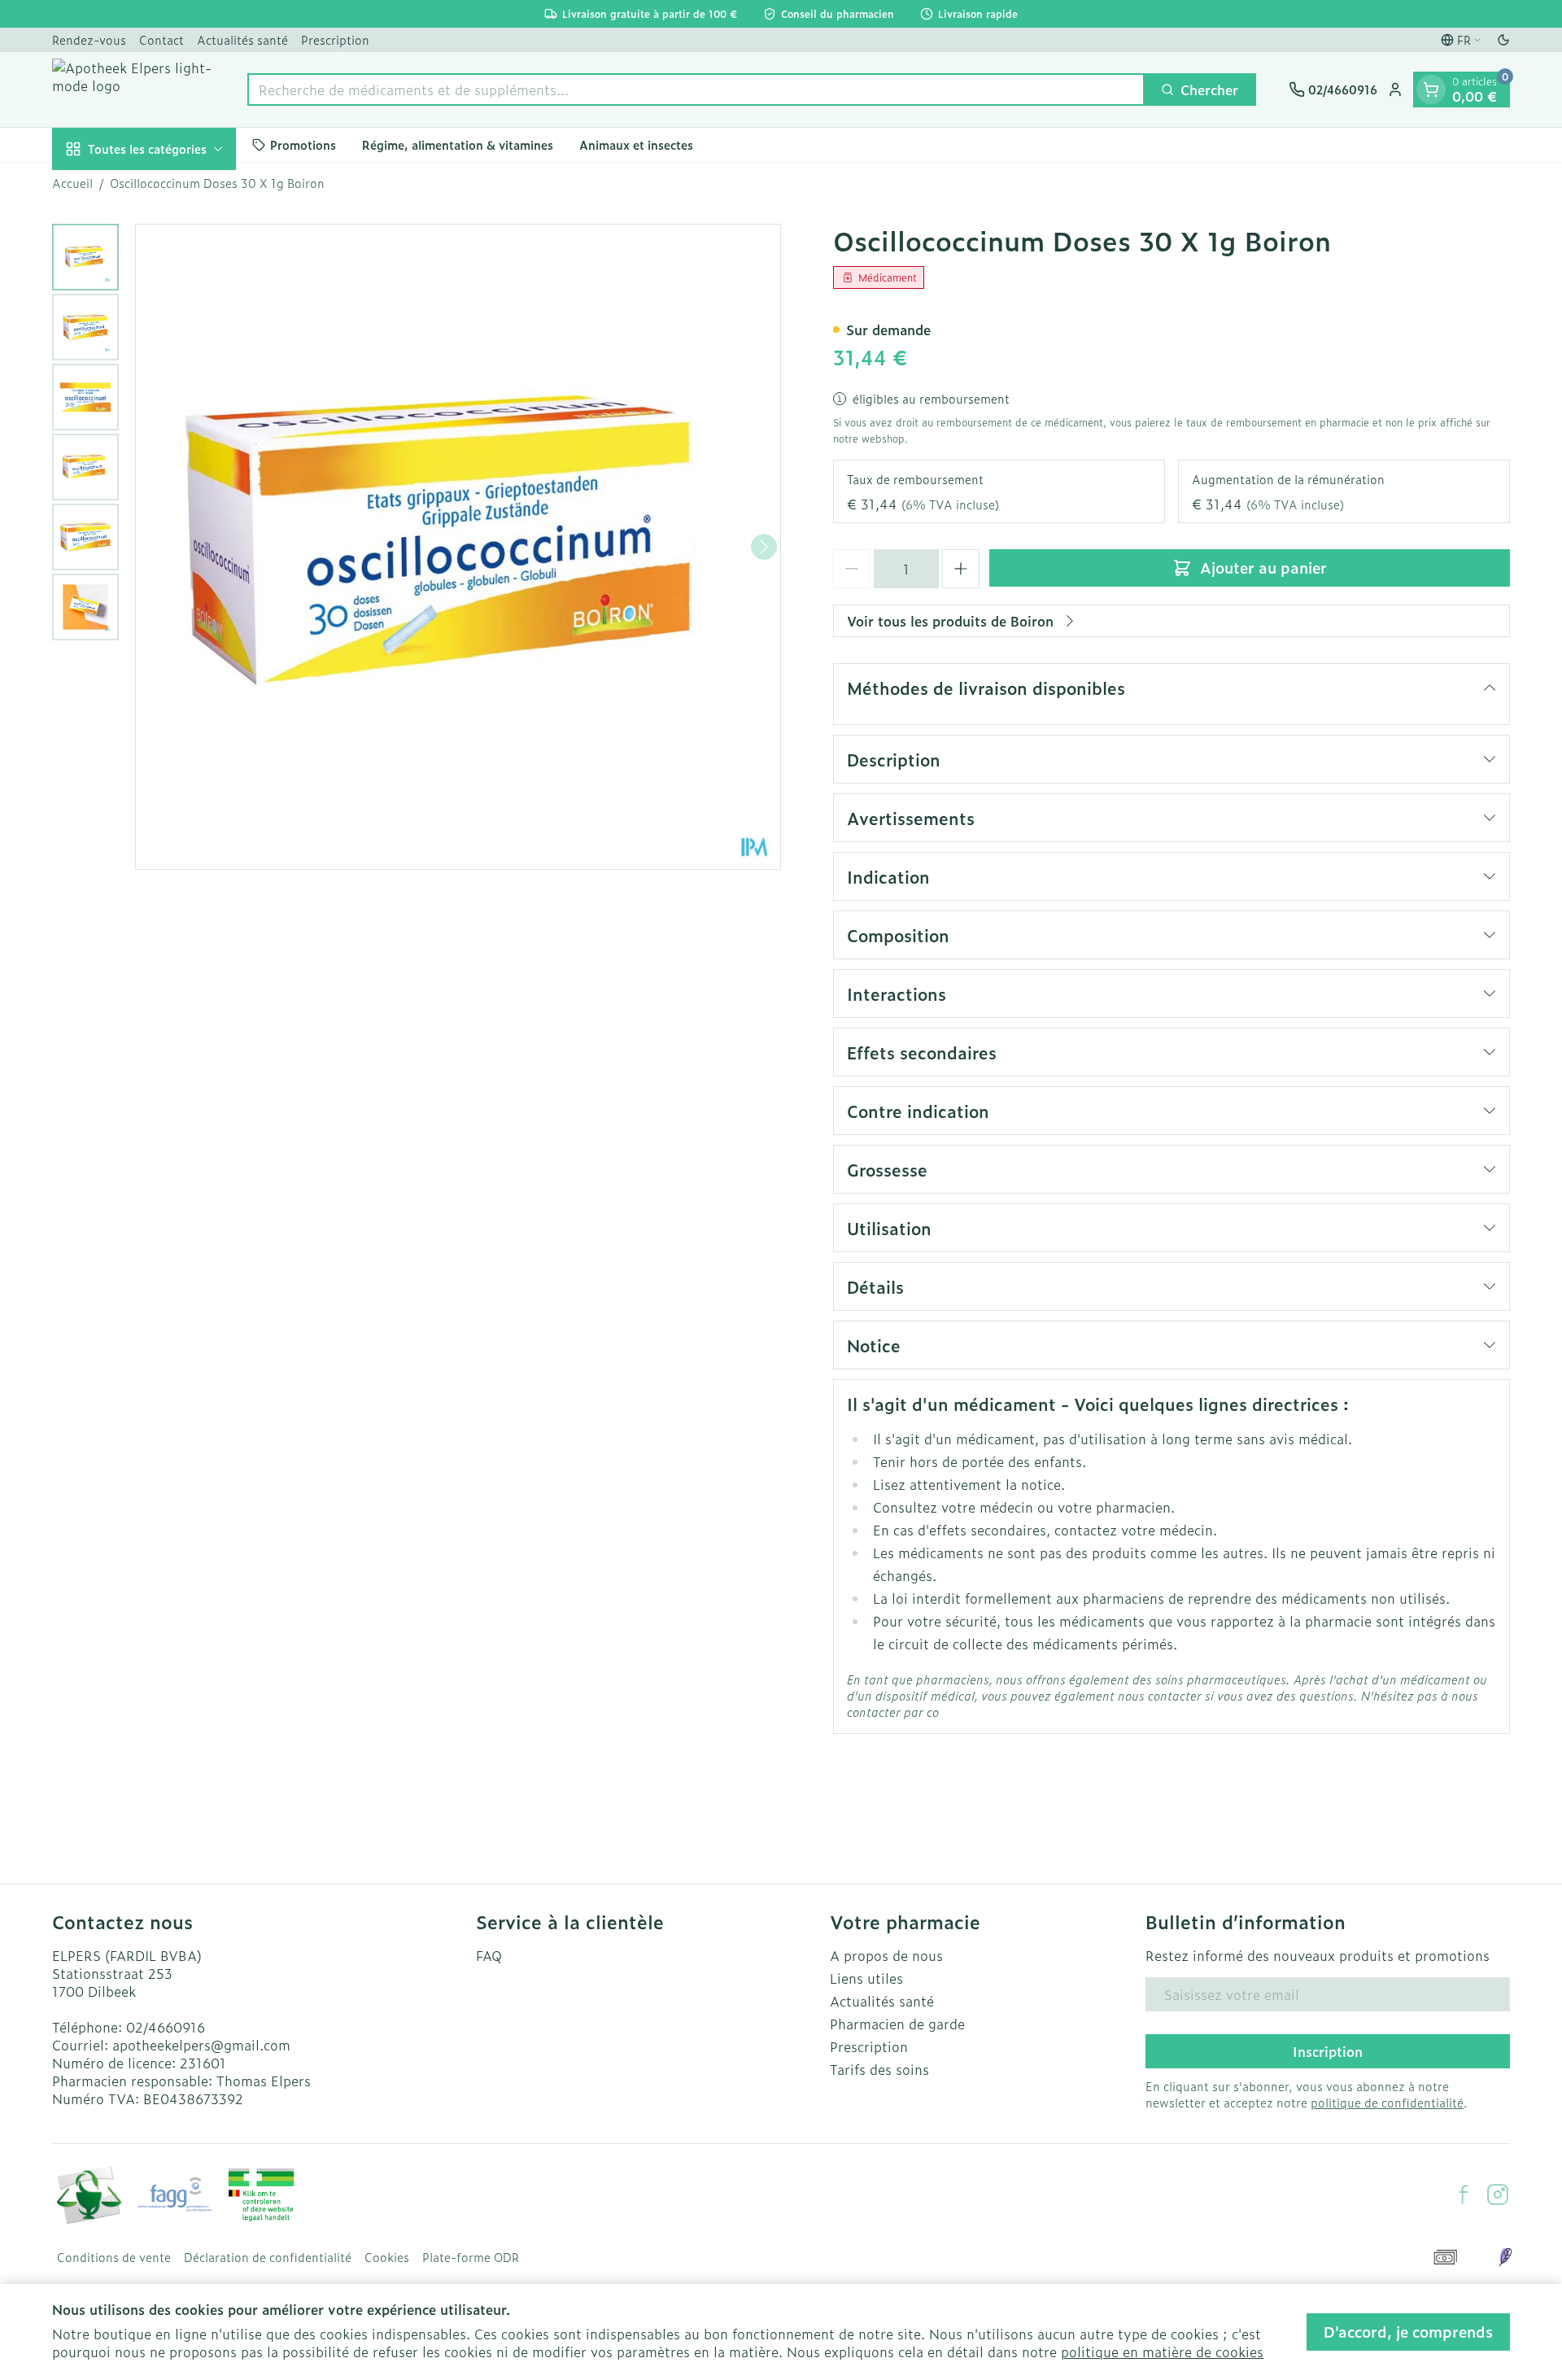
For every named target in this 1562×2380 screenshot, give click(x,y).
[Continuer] (764, 547)
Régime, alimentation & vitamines (458, 144)
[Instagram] (1498, 2194)
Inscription (1328, 2051)
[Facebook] (1464, 2194)
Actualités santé (242, 39)
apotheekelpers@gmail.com (201, 2045)
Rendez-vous (89, 39)
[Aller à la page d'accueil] (133, 90)
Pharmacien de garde (897, 2024)
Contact (161, 39)
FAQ (489, 1955)
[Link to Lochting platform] (1505, 2257)
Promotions (303, 144)
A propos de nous (886, 1955)
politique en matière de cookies (1162, 2352)
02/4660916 (166, 2027)
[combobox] (696, 90)
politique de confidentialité (1387, 2102)
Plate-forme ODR (471, 2257)
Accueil (72, 183)
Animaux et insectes (636, 144)
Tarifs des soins (879, 2069)
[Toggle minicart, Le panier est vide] (1431, 90)
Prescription (335, 39)
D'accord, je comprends (1408, 2332)
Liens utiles (866, 1978)
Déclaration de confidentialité (268, 2257)
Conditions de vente (114, 2257)
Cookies (387, 2257)
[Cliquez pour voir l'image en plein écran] (458, 547)
